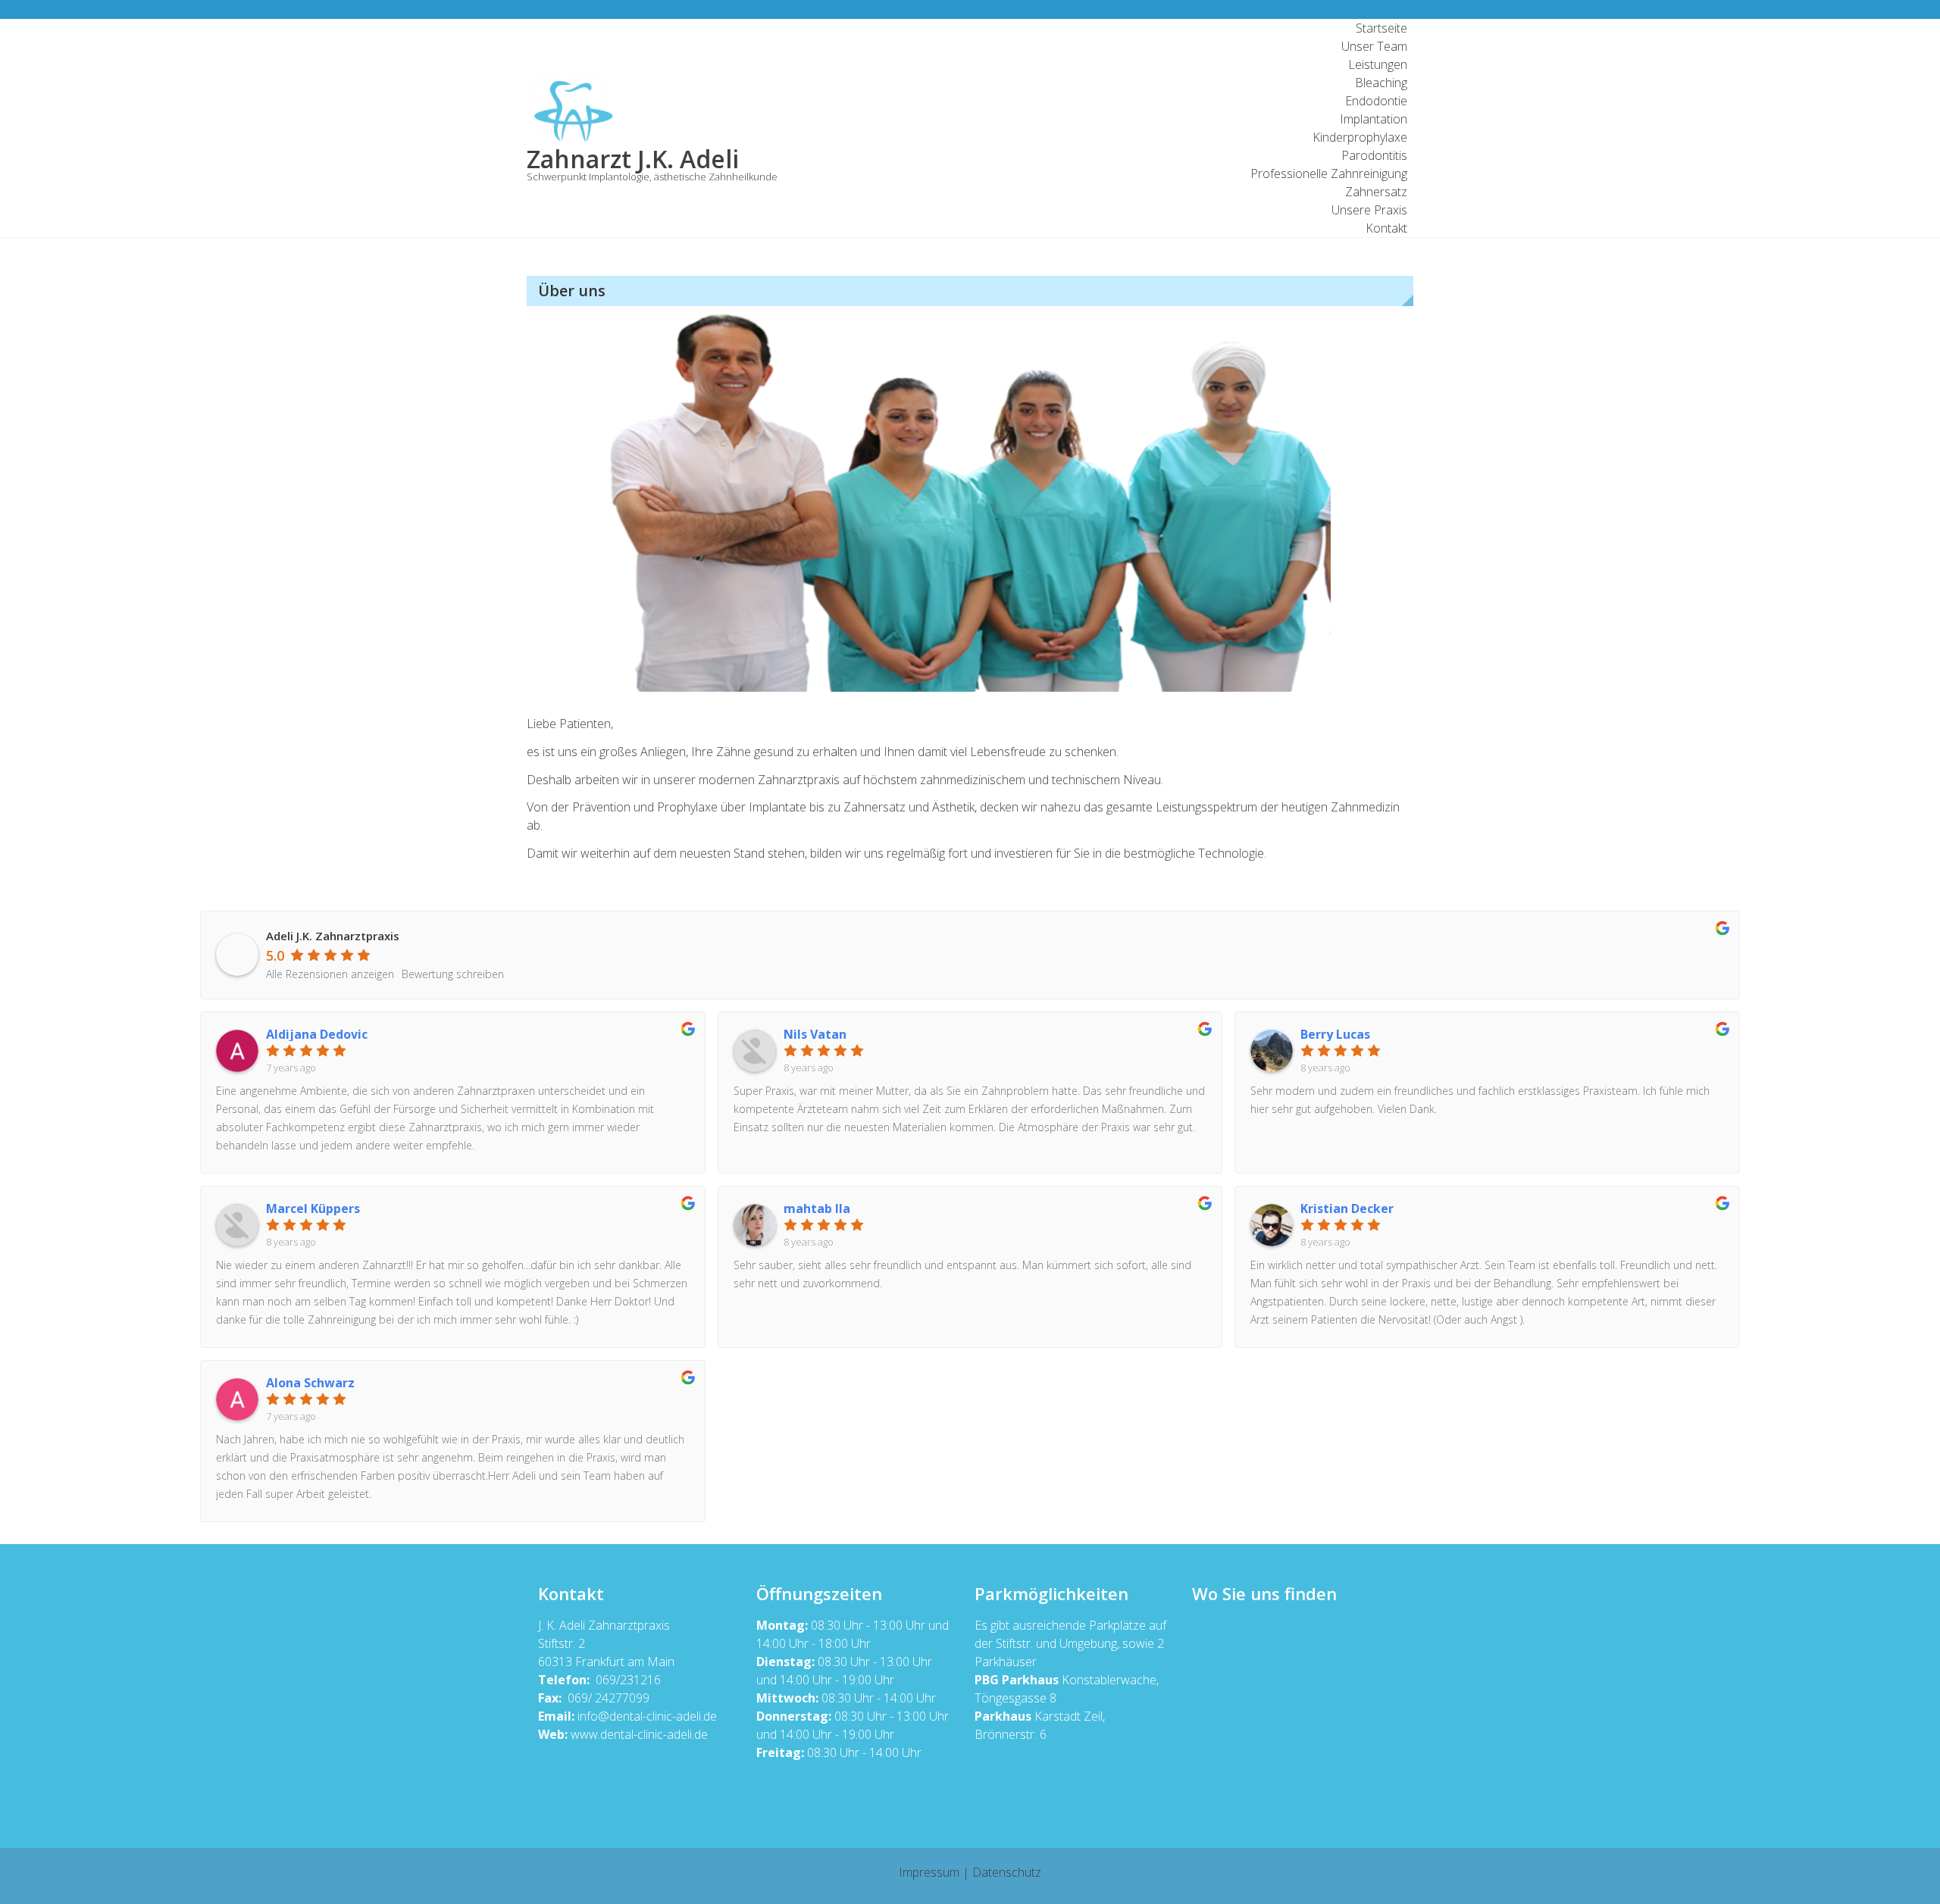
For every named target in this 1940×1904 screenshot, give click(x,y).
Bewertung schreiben (453, 974)
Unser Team (1374, 46)
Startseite (1381, 28)
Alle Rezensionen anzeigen (330, 974)
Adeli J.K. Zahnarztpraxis (333, 936)
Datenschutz (1007, 1872)
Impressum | (936, 1872)
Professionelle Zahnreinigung (1329, 174)
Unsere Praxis (1369, 210)
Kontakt (1386, 228)
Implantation (1374, 119)
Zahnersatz (1376, 192)
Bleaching (1381, 83)
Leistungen (1378, 64)
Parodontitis (1374, 155)
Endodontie (1376, 101)
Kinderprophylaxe (1360, 137)
